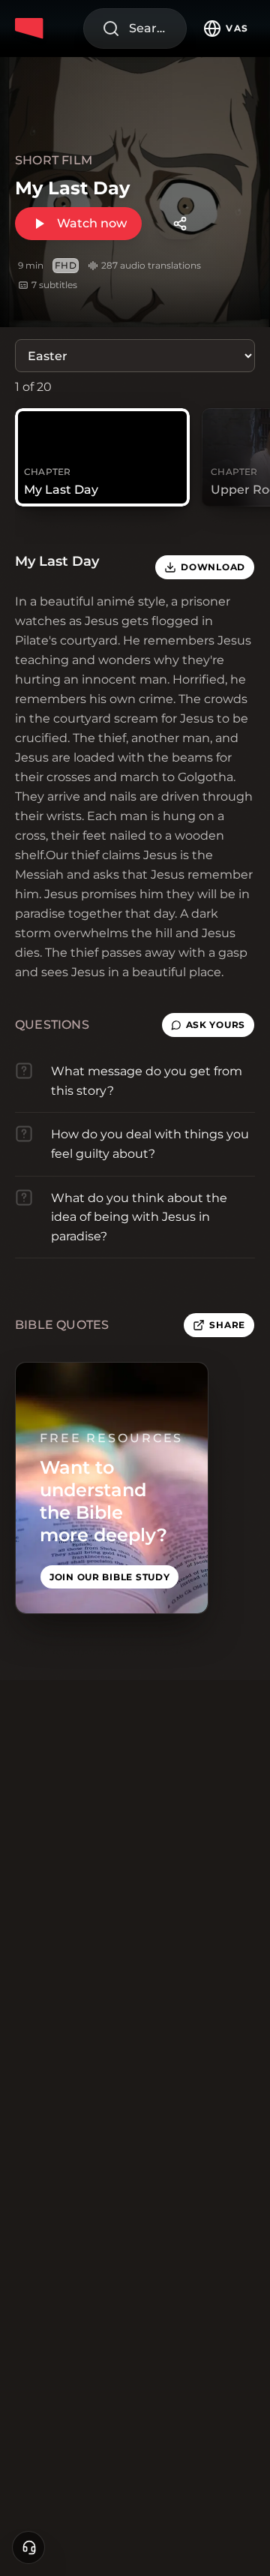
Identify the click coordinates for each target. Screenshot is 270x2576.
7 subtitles (54, 285)
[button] (208, 1025)
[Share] (180, 224)
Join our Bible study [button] (109, 1577)
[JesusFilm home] (31, 29)
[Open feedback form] (28, 2547)
